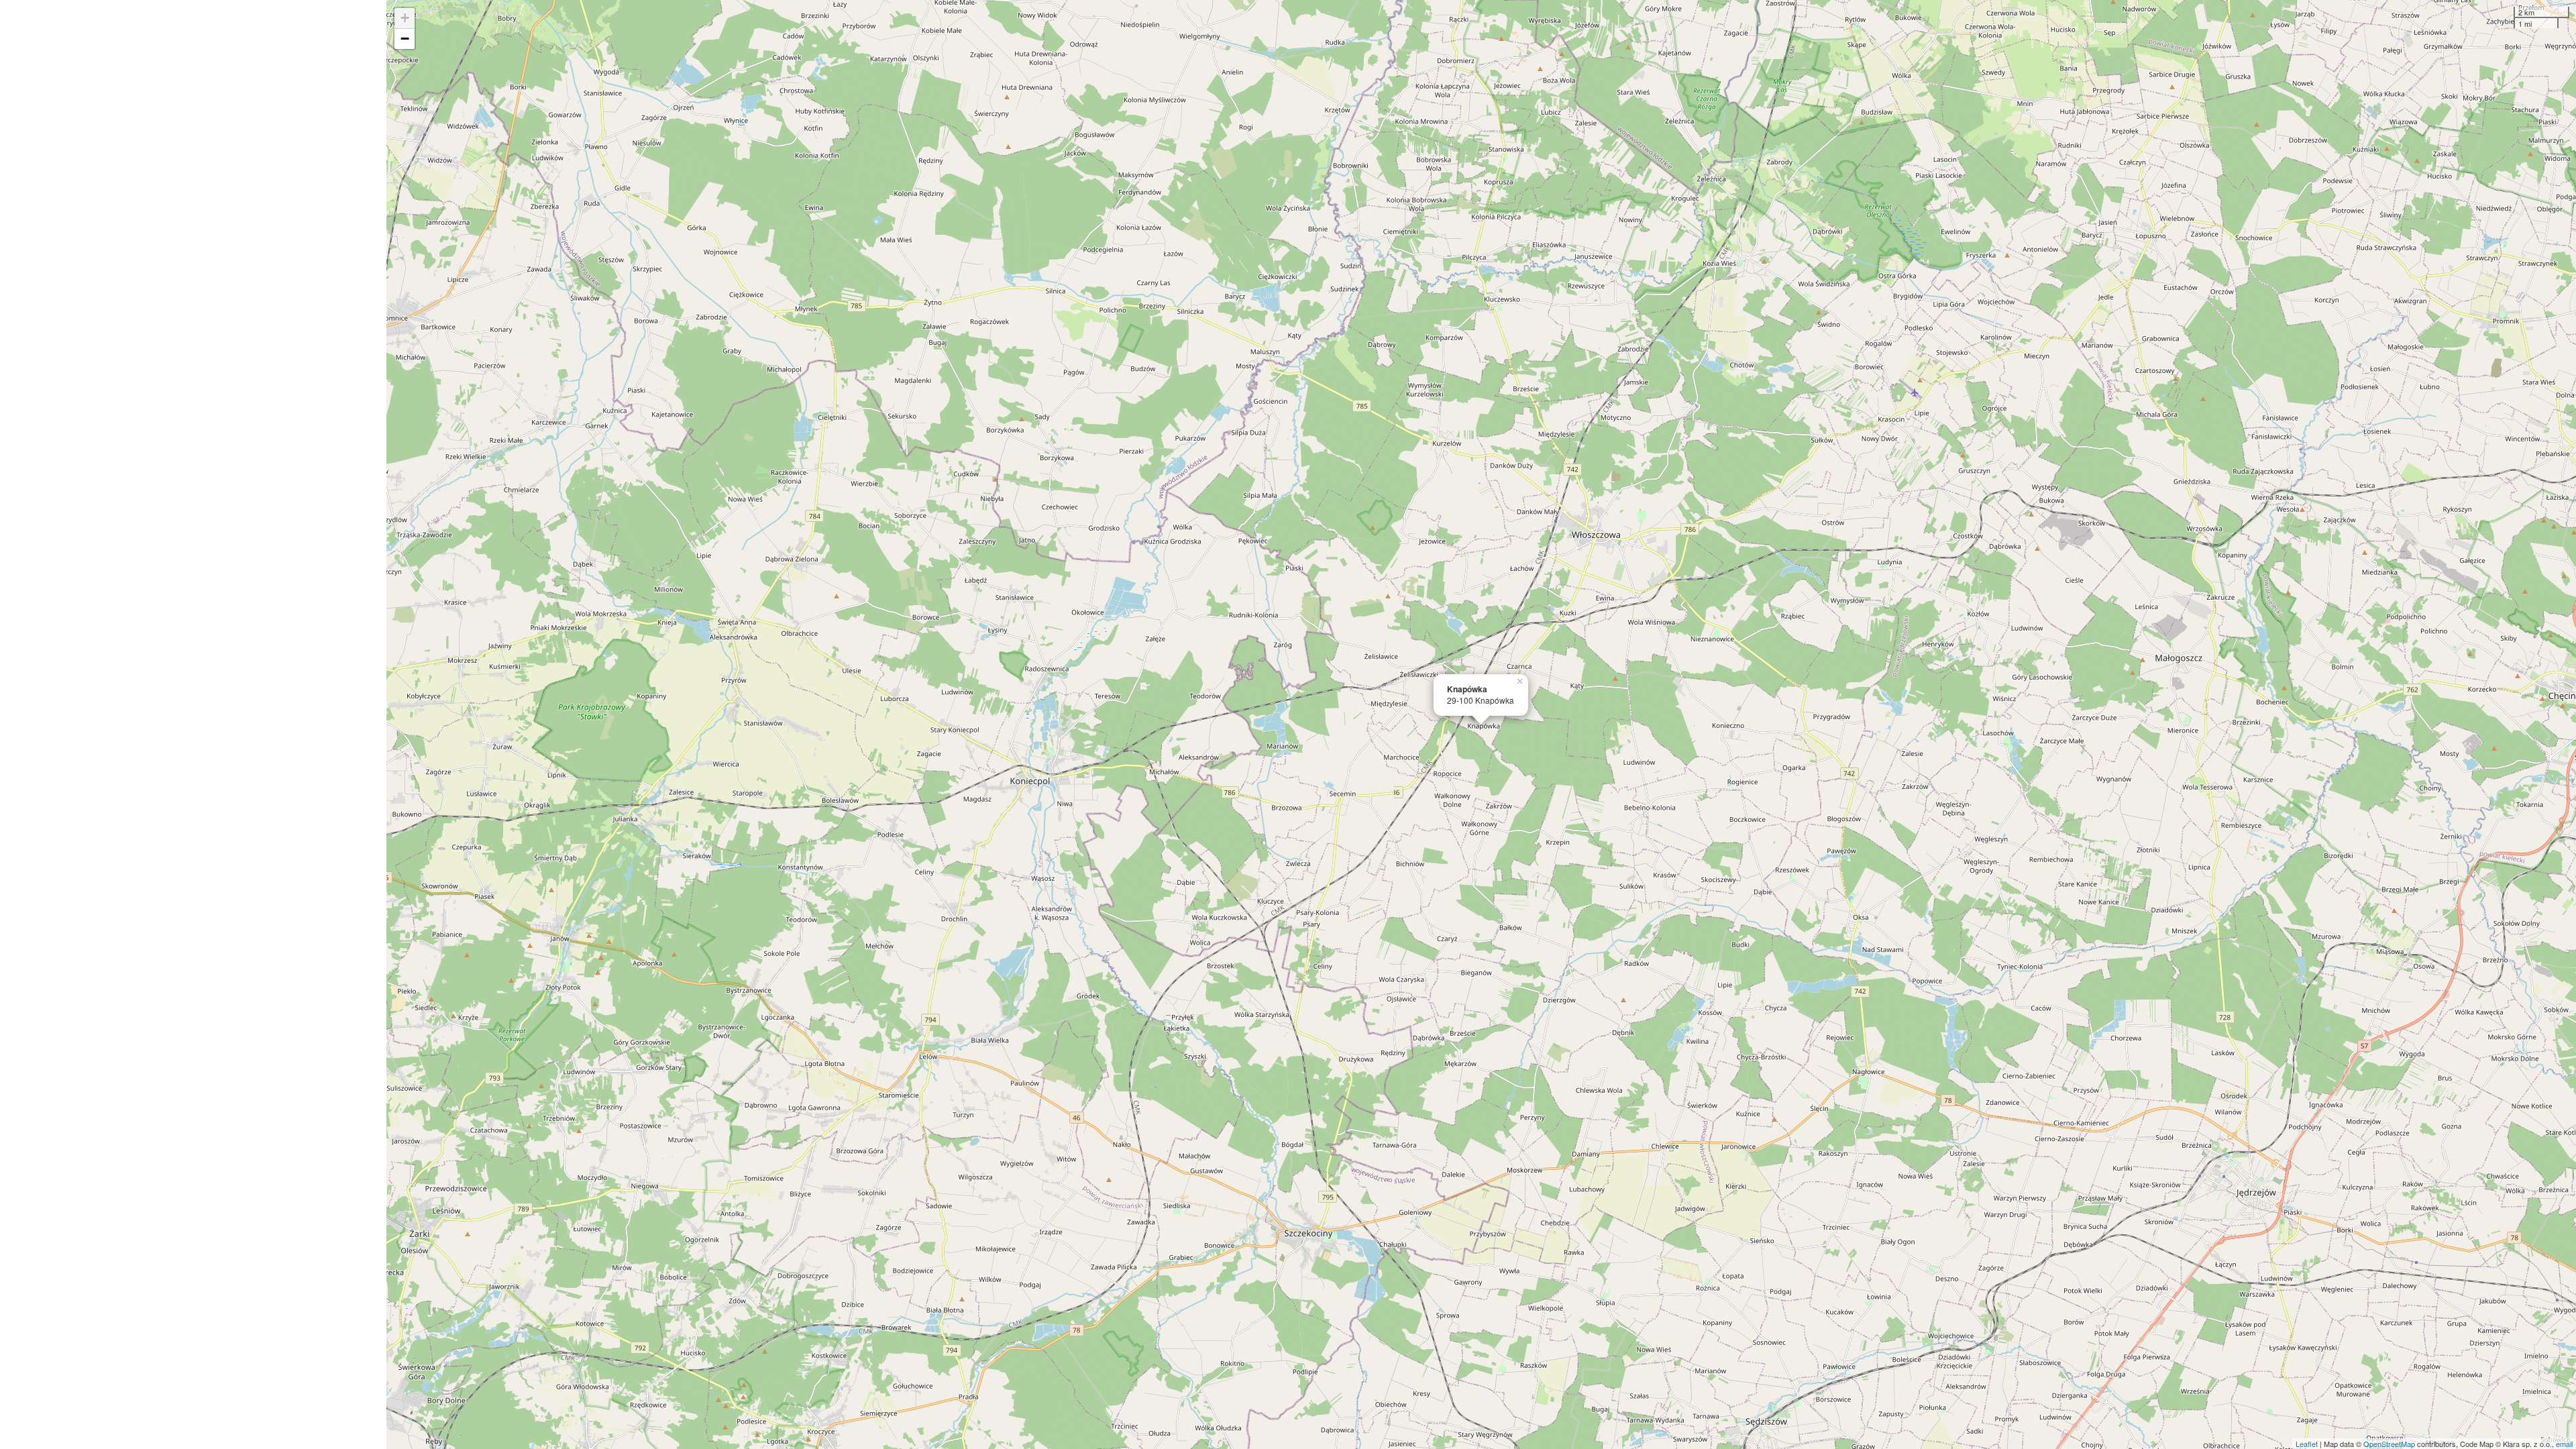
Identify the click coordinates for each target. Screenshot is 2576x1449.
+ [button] (405, 18)
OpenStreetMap (2389, 1444)
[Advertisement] (193, 724)
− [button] (405, 39)
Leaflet (2307, 1444)
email (2564, 1444)
